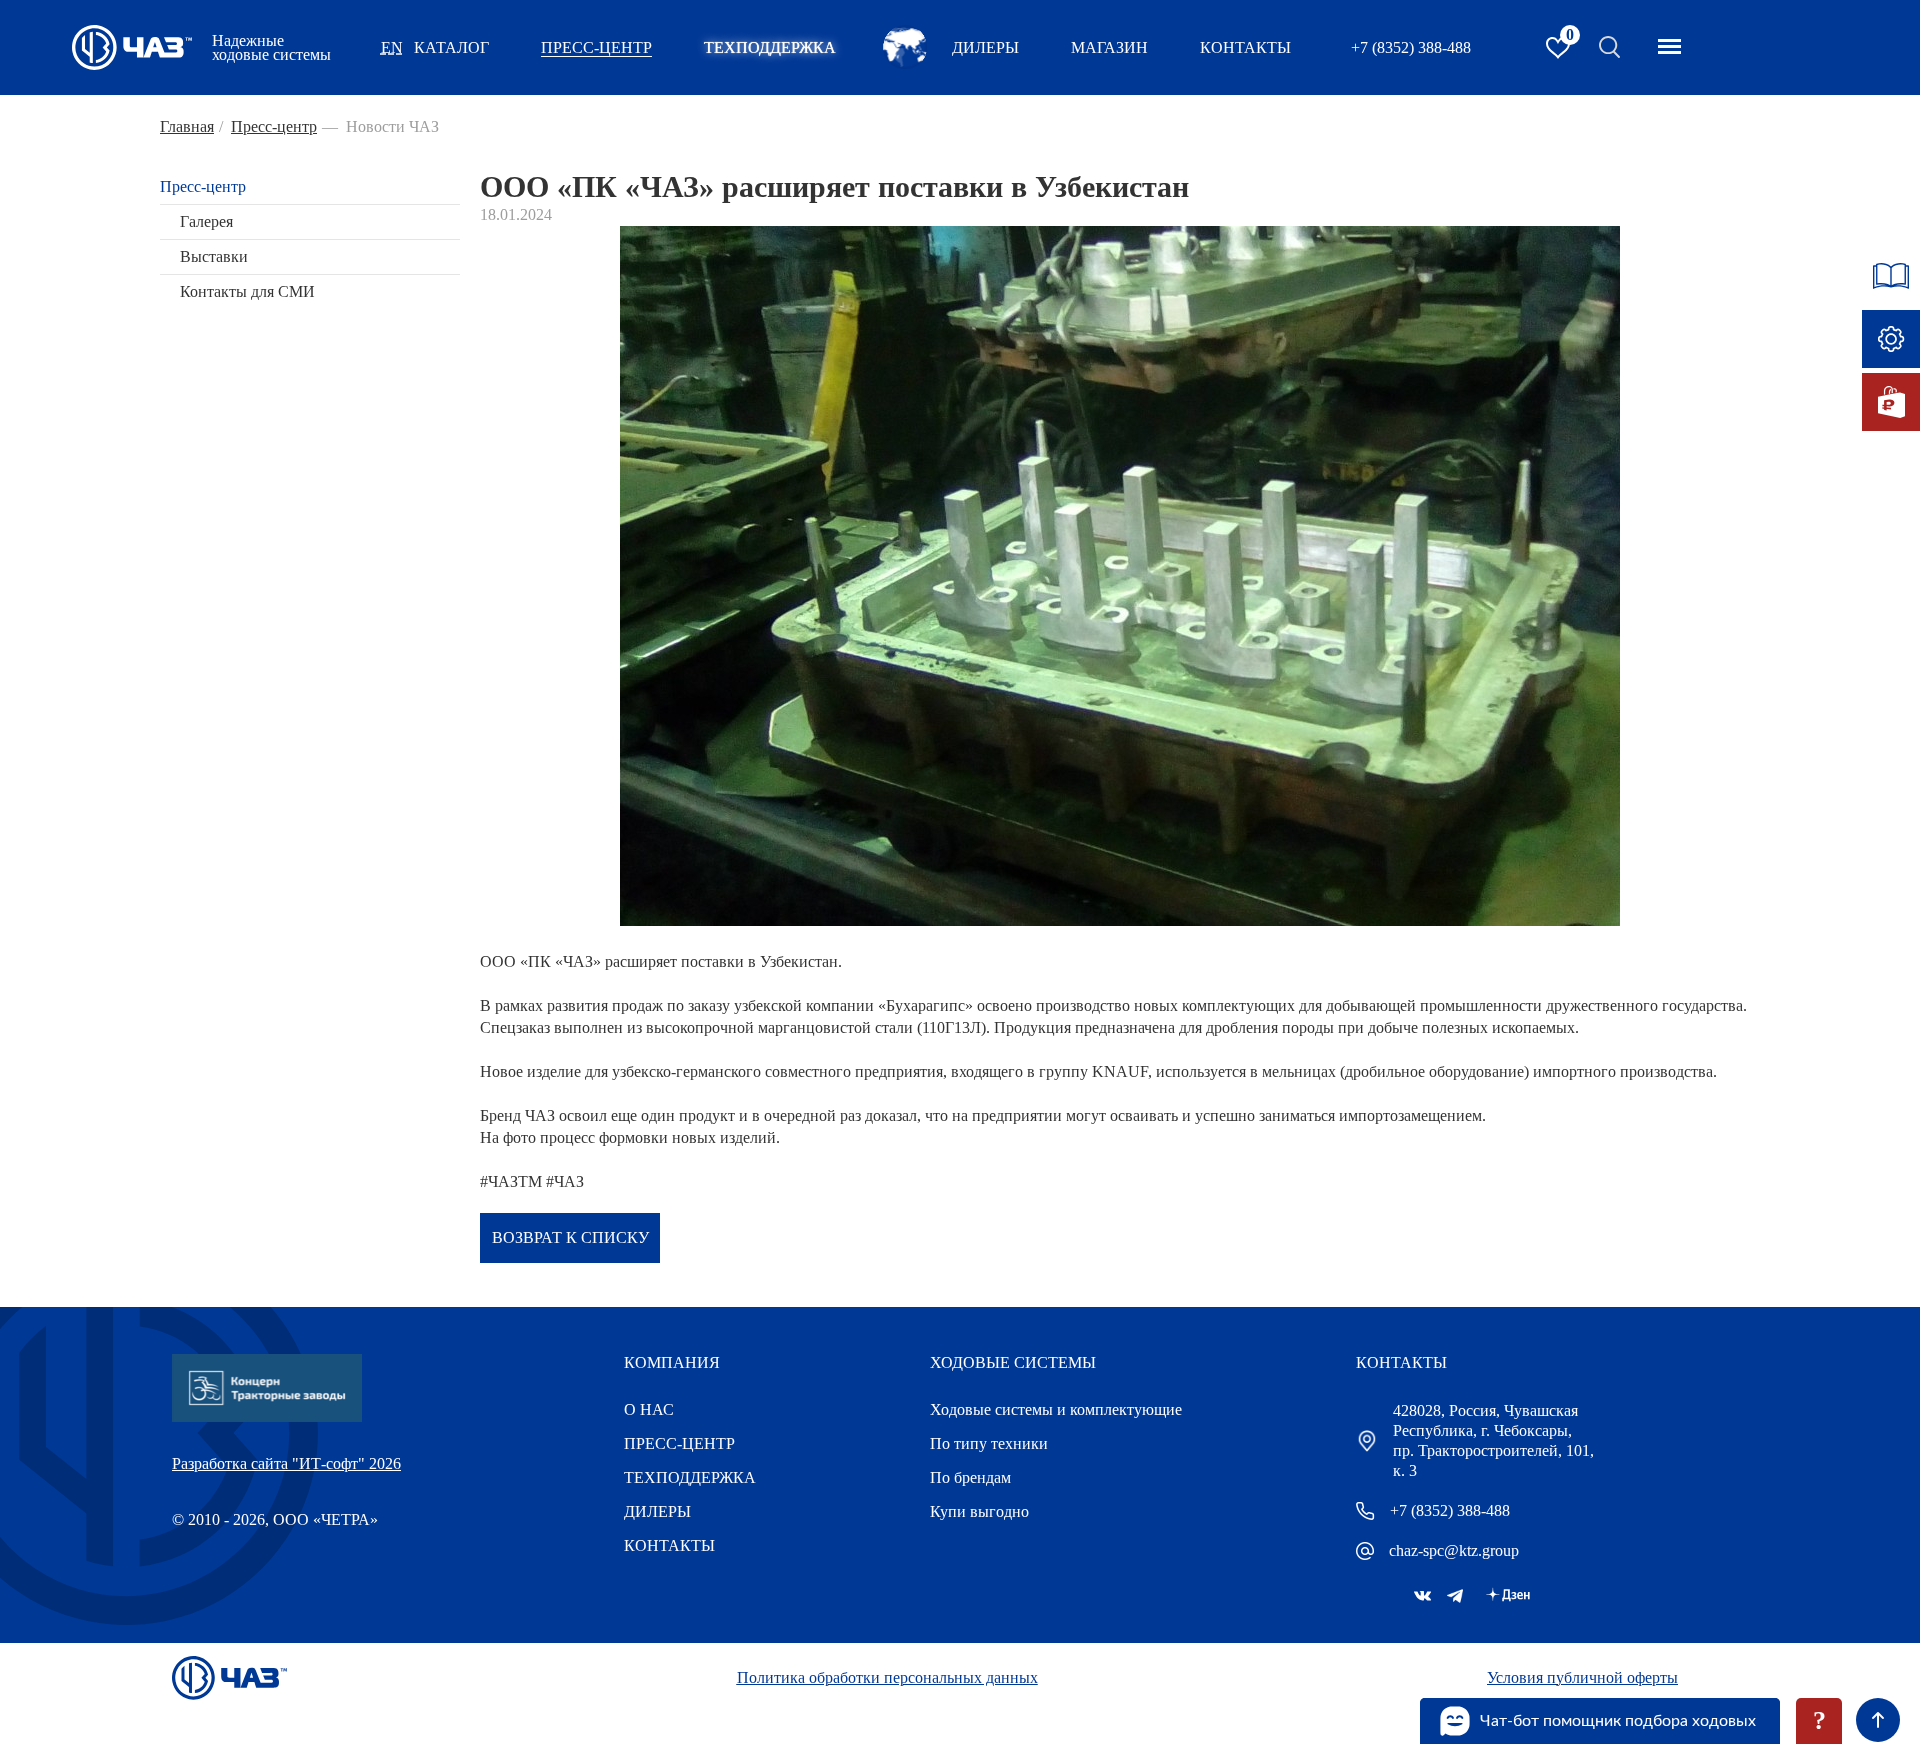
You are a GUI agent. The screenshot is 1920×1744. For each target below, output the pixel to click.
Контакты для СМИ (247, 291)
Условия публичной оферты (1582, 1677)
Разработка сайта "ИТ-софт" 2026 (286, 1463)
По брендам (970, 1477)
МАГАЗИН (1109, 47)
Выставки (214, 256)
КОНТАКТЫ (1245, 47)
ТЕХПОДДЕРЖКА (770, 47)
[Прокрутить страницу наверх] (1878, 1720)
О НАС (649, 1409)
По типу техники (989, 1443)
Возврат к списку (570, 1237)
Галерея (206, 221)
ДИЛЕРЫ (657, 1511)
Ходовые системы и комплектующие (1056, 1409)
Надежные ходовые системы (271, 48)
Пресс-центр (203, 186)
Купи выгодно (979, 1511)
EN (392, 47)
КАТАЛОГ (451, 47)
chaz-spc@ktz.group (1454, 1550)
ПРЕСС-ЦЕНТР (596, 47)
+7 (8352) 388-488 (1411, 47)
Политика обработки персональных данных (887, 1677)
